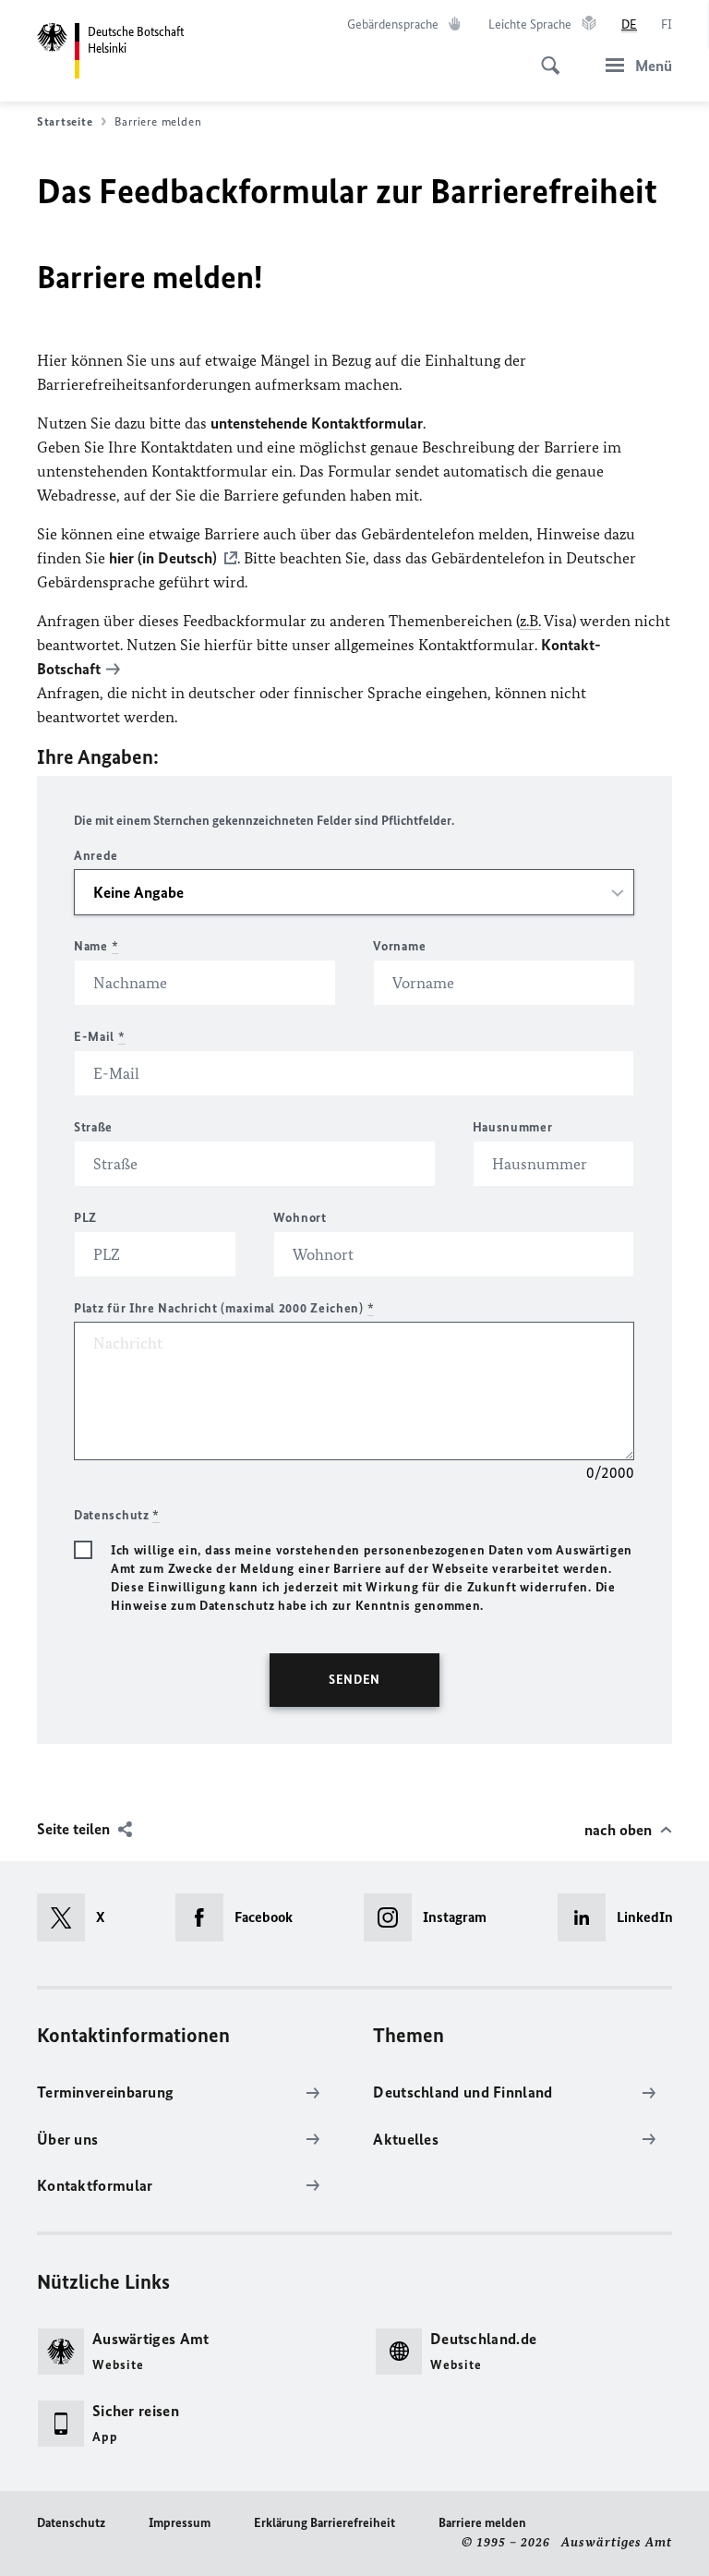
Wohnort (300, 1218)
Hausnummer (513, 1127)
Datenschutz (71, 2523)
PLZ (85, 1218)
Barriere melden (482, 2523)
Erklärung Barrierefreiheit (324, 2523)
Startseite (65, 121)
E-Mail (100, 1037)
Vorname (399, 946)
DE (629, 24)
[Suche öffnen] (545, 55)
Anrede (96, 856)
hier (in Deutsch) (163, 558)
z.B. (530, 621)
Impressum (180, 2523)
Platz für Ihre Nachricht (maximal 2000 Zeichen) (224, 1308)
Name (96, 946)
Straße (93, 1127)
